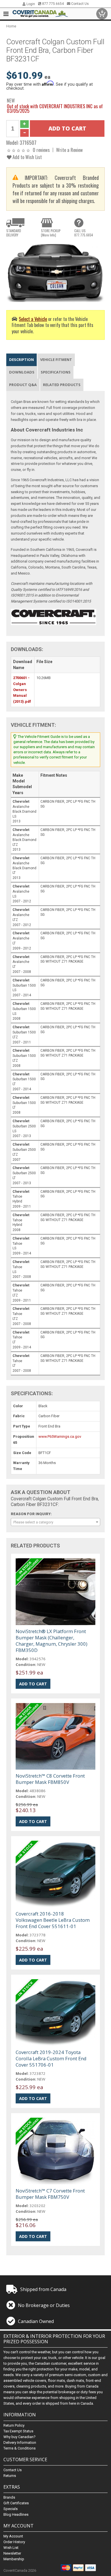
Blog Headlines (16, 2514)
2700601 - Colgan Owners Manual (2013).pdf (22, 690)
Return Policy (14, 2425)
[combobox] (56, 1522)
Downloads (22, 372)
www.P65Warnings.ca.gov (60, 1436)
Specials (11, 2509)
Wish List (11, 2548)
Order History (14, 2542)
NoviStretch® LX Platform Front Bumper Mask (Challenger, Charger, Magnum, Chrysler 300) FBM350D (52, 1641)
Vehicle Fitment (56, 360)
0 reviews (41, 150)
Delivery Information (20, 2443)
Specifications (56, 372)
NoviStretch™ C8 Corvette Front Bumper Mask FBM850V (50, 1779)
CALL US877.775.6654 (84, 233)
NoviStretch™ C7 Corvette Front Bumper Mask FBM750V (50, 2194)
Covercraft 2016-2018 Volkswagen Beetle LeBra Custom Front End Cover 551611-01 (53, 1920)
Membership (14, 2559)
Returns (10, 2476)
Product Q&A (23, 385)
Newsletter (12, 2553)
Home (11, 26)
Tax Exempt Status (18, 2431)
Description (21, 360)
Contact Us (80, 4)
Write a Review (69, 150)
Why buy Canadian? (19, 2437)
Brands (9, 2497)
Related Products (62, 385)
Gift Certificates (16, 2503)
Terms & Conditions (19, 2448)
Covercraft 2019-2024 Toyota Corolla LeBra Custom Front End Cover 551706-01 (51, 2058)
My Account (13, 2536)
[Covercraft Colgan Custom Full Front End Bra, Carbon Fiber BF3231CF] (56, 271)
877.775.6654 (53, 4)
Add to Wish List (27, 157)
